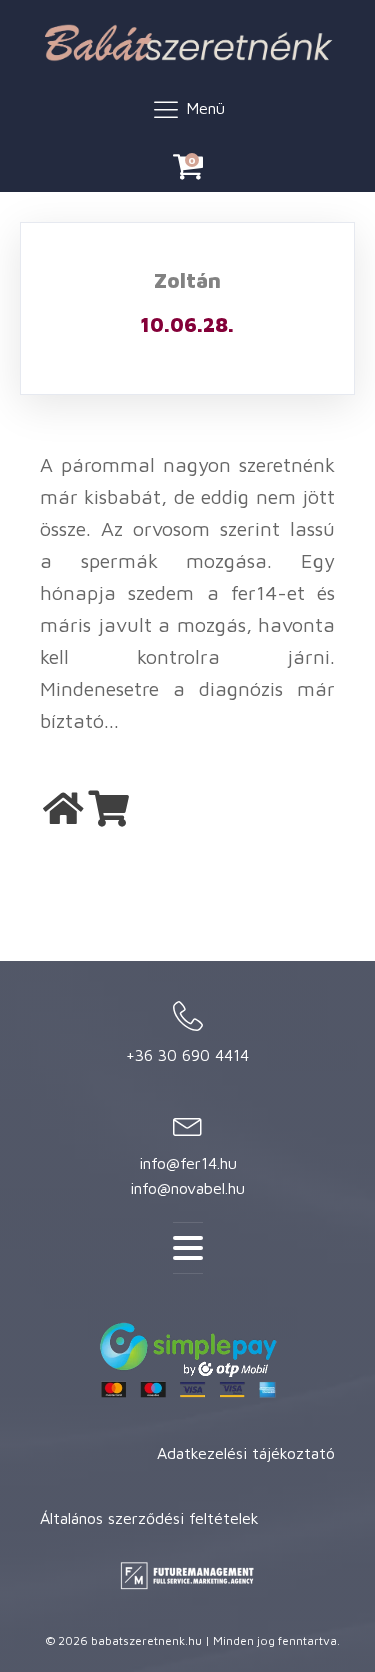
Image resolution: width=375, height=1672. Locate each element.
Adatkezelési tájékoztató (246, 1453)
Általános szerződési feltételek (149, 1518)
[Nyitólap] (63, 809)
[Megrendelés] (108, 809)
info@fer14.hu (188, 1163)
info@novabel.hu (187, 1188)
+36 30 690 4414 (187, 1055)
